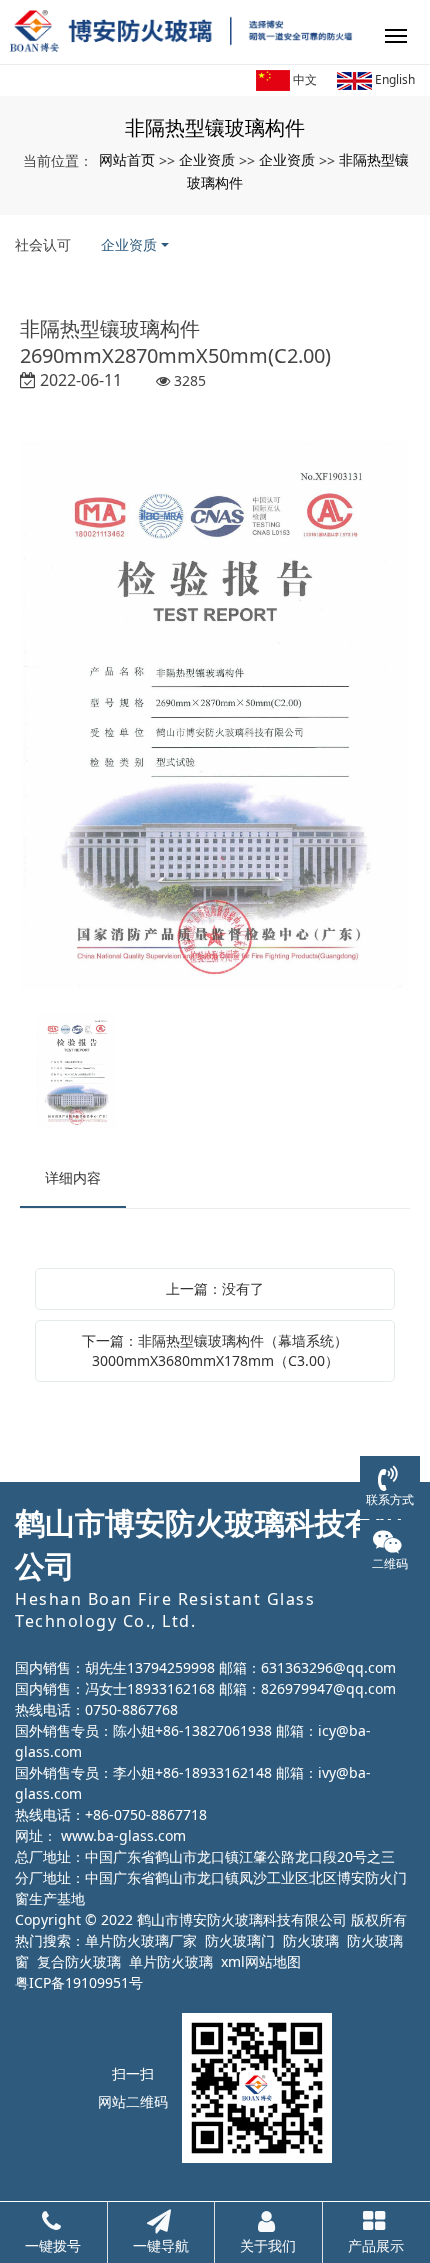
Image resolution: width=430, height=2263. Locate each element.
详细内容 (73, 1177)
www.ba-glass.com (123, 1835)
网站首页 (127, 159)
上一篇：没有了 (215, 1288)
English (393, 79)
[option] (215, 717)
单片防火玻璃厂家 (141, 1940)
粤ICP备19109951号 (79, 1982)
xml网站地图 (261, 1961)
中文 (303, 79)
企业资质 (207, 159)
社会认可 (43, 244)
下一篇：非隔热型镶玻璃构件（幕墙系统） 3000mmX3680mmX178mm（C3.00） (215, 1350)
